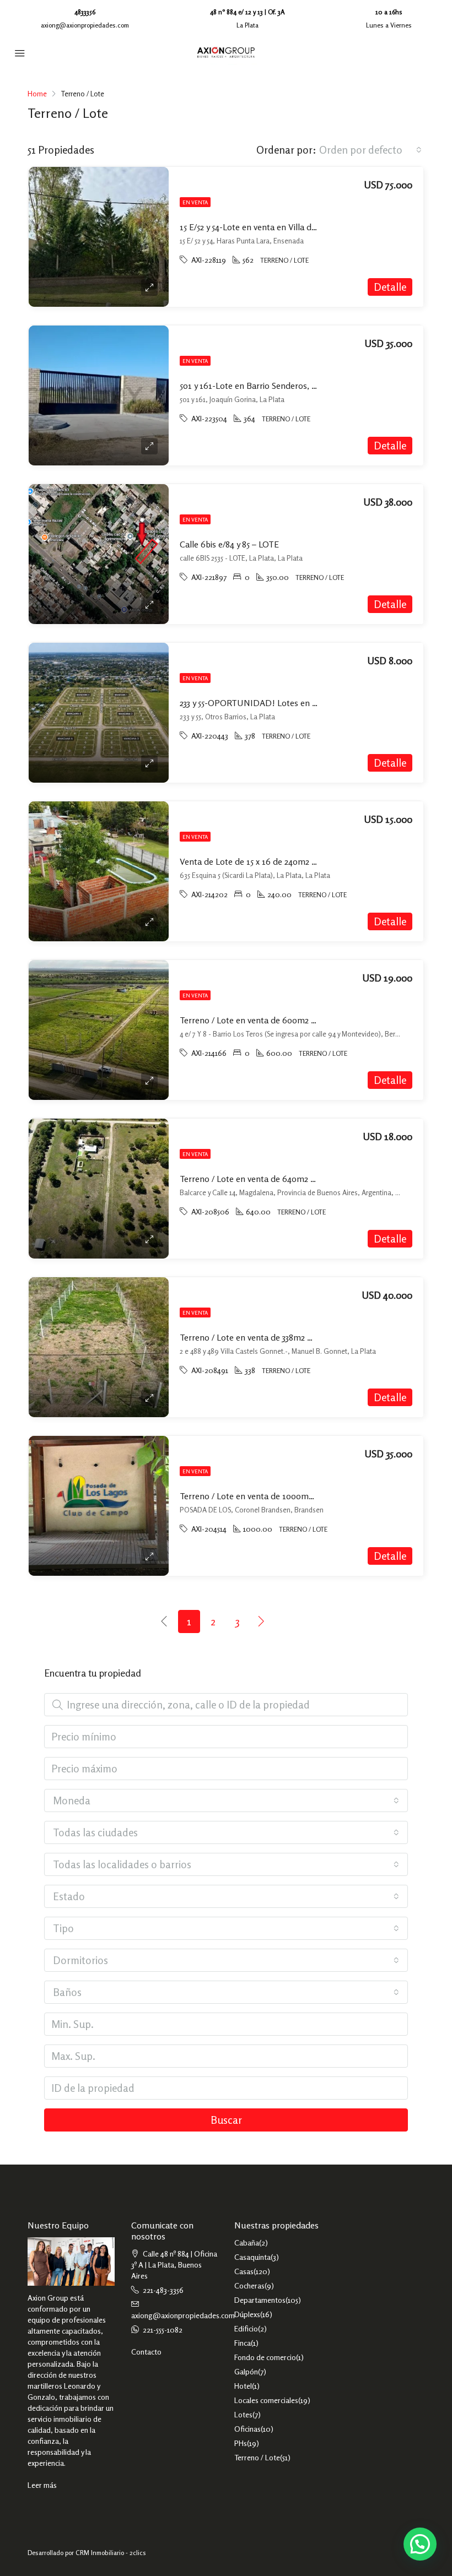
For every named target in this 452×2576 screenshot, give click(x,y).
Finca (243, 2343)
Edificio (246, 2328)
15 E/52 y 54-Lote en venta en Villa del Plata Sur (268, 227)
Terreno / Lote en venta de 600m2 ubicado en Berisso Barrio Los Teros (313, 1020)
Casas (244, 2271)
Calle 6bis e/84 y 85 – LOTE (229, 544)
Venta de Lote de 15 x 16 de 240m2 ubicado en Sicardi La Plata (296, 861)
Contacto (146, 2352)
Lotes (243, 2414)
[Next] (262, 1621)
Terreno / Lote (257, 2457)
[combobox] (370, 150)
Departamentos (260, 2300)
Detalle (390, 287)
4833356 (85, 12)
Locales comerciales (266, 2400)
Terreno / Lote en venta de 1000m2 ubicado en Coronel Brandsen (304, 1496)
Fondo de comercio (265, 2357)
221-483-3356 (163, 2290)
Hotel (243, 2386)
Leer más (42, 2485)
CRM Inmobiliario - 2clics (111, 2553)
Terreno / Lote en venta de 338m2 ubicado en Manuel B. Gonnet (300, 1337)
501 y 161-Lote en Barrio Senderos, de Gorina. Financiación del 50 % (306, 386)
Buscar (226, 2120)
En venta (195, 202)
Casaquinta (252, 2257)
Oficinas (247, 2429)
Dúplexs (247, 2314)
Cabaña (247, 2243)
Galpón (246, 2371)
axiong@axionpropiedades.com (85, 25)
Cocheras (249, 2285)
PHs (241, 2443)
